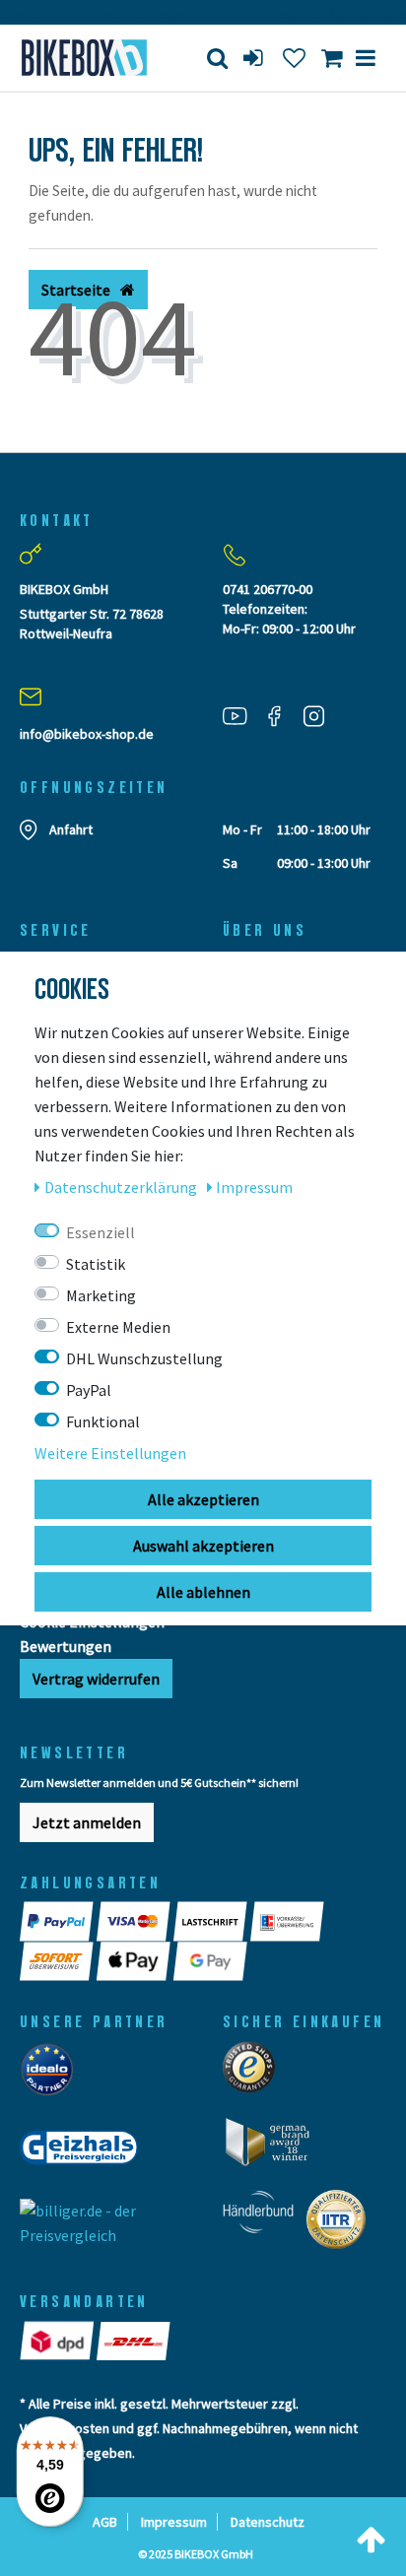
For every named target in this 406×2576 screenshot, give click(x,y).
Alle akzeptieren (203, 1499)
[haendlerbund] (265, 2225)
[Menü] (366, 58)
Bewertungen (66, 1646)
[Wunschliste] (294, 58)
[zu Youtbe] (242, 716)
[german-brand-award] (274, 2147)
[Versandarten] (58, 2341)
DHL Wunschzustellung (144, 1358)
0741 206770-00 (268, 589)
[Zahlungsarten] (58, 1921)
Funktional (103, 1421)
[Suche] (217, 58)
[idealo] (53, 2075)
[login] (255, 58)
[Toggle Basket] (332, 58)
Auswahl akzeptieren (203, 1546)
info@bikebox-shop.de (87, 734)
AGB (105, 2522)
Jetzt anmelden (87, 1822)
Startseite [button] (77, 290)
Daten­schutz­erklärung (122, 1187)
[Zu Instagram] (321, 716)
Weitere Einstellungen (110, 1453)
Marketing (101, 1295)
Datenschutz (268, 2522)
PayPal (89, 1390)
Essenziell (101, 1232)
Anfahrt (71, 829)
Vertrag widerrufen (96, 1679)
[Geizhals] (85, 2153)
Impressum (174, 2522)
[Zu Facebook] (282, 716)
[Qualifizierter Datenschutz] (342, 2225)
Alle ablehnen (203, 1592)
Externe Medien (118, 1327)
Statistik (96, 1264)
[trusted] (255, 2073)
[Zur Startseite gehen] (85, 58)
